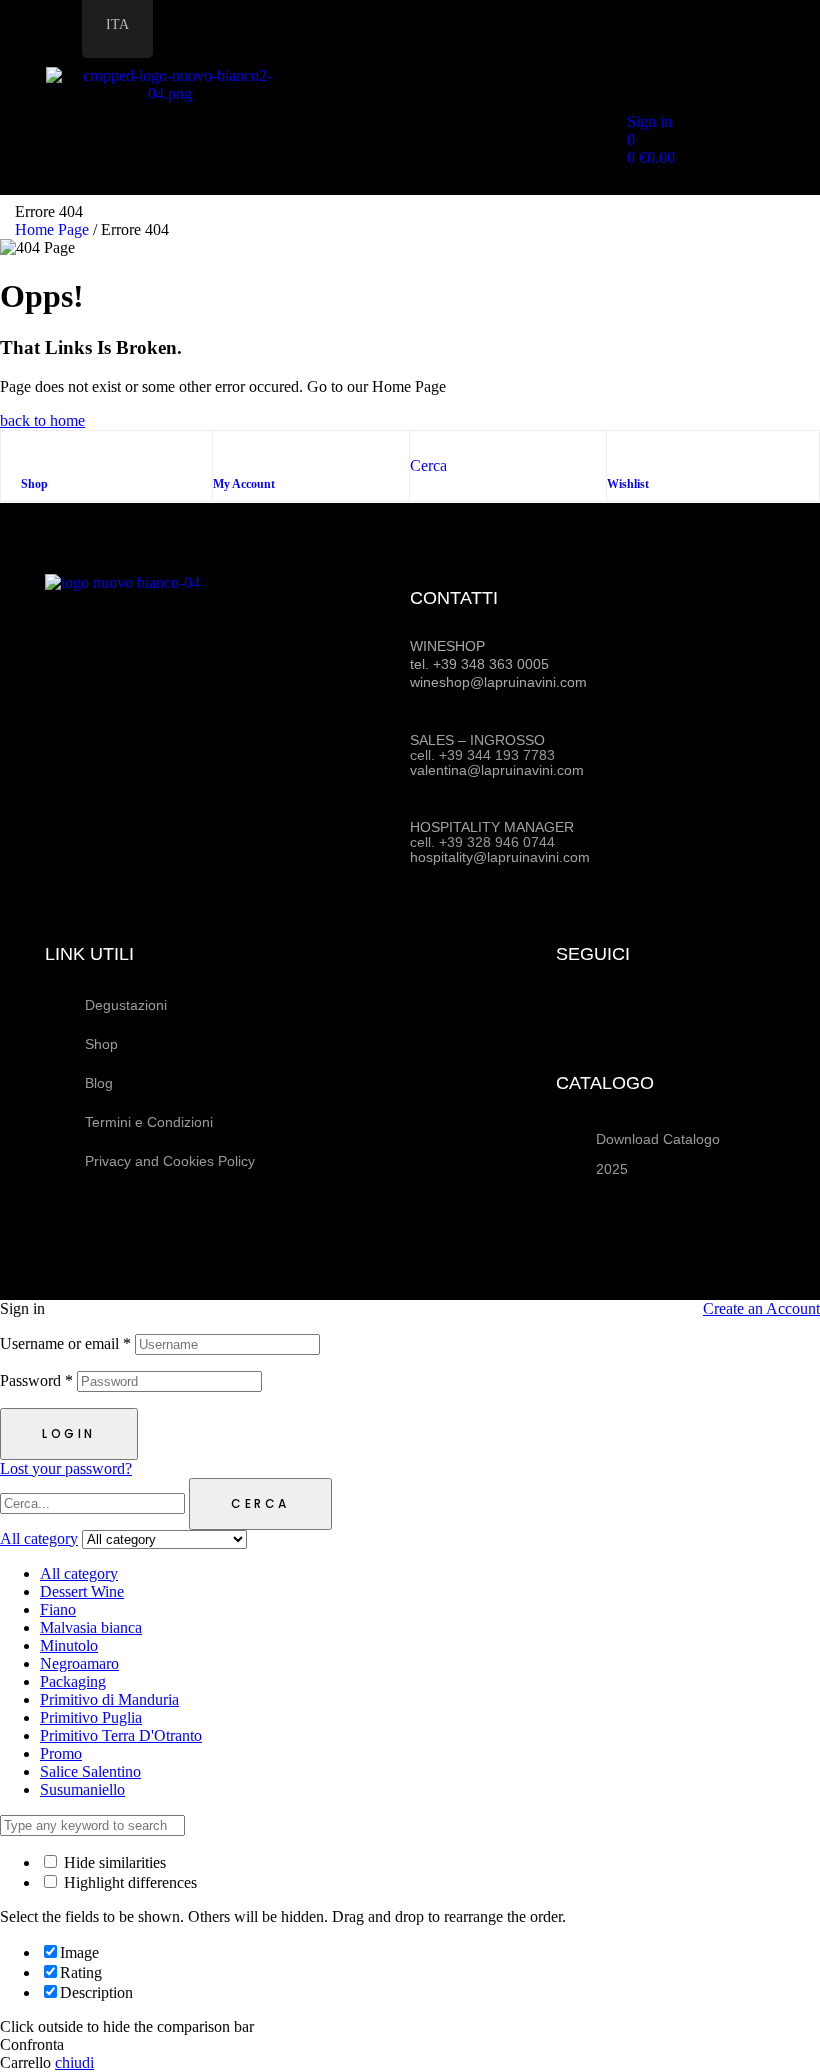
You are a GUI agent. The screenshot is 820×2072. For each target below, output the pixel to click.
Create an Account (761, 1308)
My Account (244, 484)
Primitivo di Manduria (109, 1699)
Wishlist (628, 484)
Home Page (52, 229)
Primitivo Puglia (91, 1717)
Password (36, 1380)
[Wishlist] (617, 451)
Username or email (65, 1343)
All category (79, 1573)
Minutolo (69, 1645)
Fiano (58, 1609)
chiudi (74, 2062)
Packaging (73, 1681)
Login (69, 1433)
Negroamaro (79, 1663)
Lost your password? (66, 1468)
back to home (42, 420)
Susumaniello (82, 1789)
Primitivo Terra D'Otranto (121, 1735)
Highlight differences (128, 1882)
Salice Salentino (90, 1771)
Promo (61, 1753)
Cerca (260, 1503)
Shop (34, 484)
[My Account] (223, 451)
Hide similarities (113, 1862)
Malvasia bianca (91, 1627)
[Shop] (31, 451)
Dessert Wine (82, 1591)
